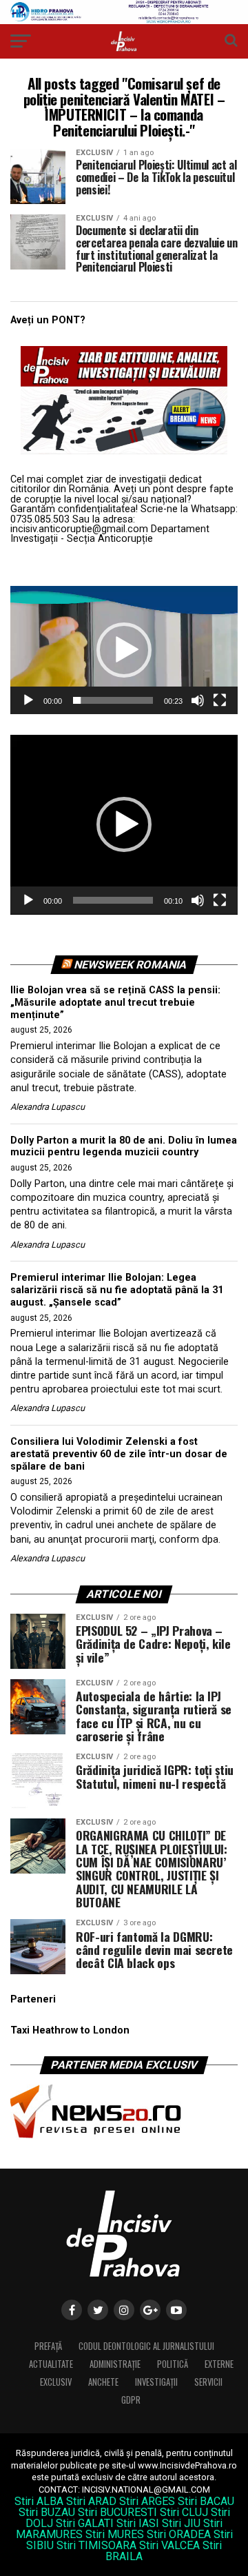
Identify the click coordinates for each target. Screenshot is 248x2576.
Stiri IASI (138, 2523)
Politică (173, 2364)
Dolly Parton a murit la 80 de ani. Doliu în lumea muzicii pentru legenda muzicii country (124, 1147)
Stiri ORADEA (179, 2534)
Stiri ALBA (39, 2501)
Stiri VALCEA (169, 2545)
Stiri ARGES (147, 2501)
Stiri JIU (181, 2523)
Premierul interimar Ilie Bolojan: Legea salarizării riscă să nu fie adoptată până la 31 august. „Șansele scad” (117, 1290)
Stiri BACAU (206, 2501)
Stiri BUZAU (47, 2512)
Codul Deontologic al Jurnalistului (146, 2346)
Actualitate (51, 2364)
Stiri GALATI (85, 2523)
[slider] (113, 700)
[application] (124, 650)
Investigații (156, 2382)
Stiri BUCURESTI (117, 2512)
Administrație (115, 2364)
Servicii (208, 2382)
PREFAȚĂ (48, 2346)
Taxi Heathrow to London (70, 2030)
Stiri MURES (115, 2534)
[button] (124, 650)
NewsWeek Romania (130, 965)
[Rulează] (28, 700)
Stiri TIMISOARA (96, 2545)
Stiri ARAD (91, 2501)
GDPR (131, 2400)
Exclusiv (56, 2382)
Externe (219, 2364)
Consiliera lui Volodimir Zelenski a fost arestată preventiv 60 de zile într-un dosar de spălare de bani (119, 1454)
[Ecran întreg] (220, 700)
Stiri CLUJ (184, 2512)
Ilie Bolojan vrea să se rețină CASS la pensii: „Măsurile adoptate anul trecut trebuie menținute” (115, 1002)
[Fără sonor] (198, 700)
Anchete (103, 2382)
